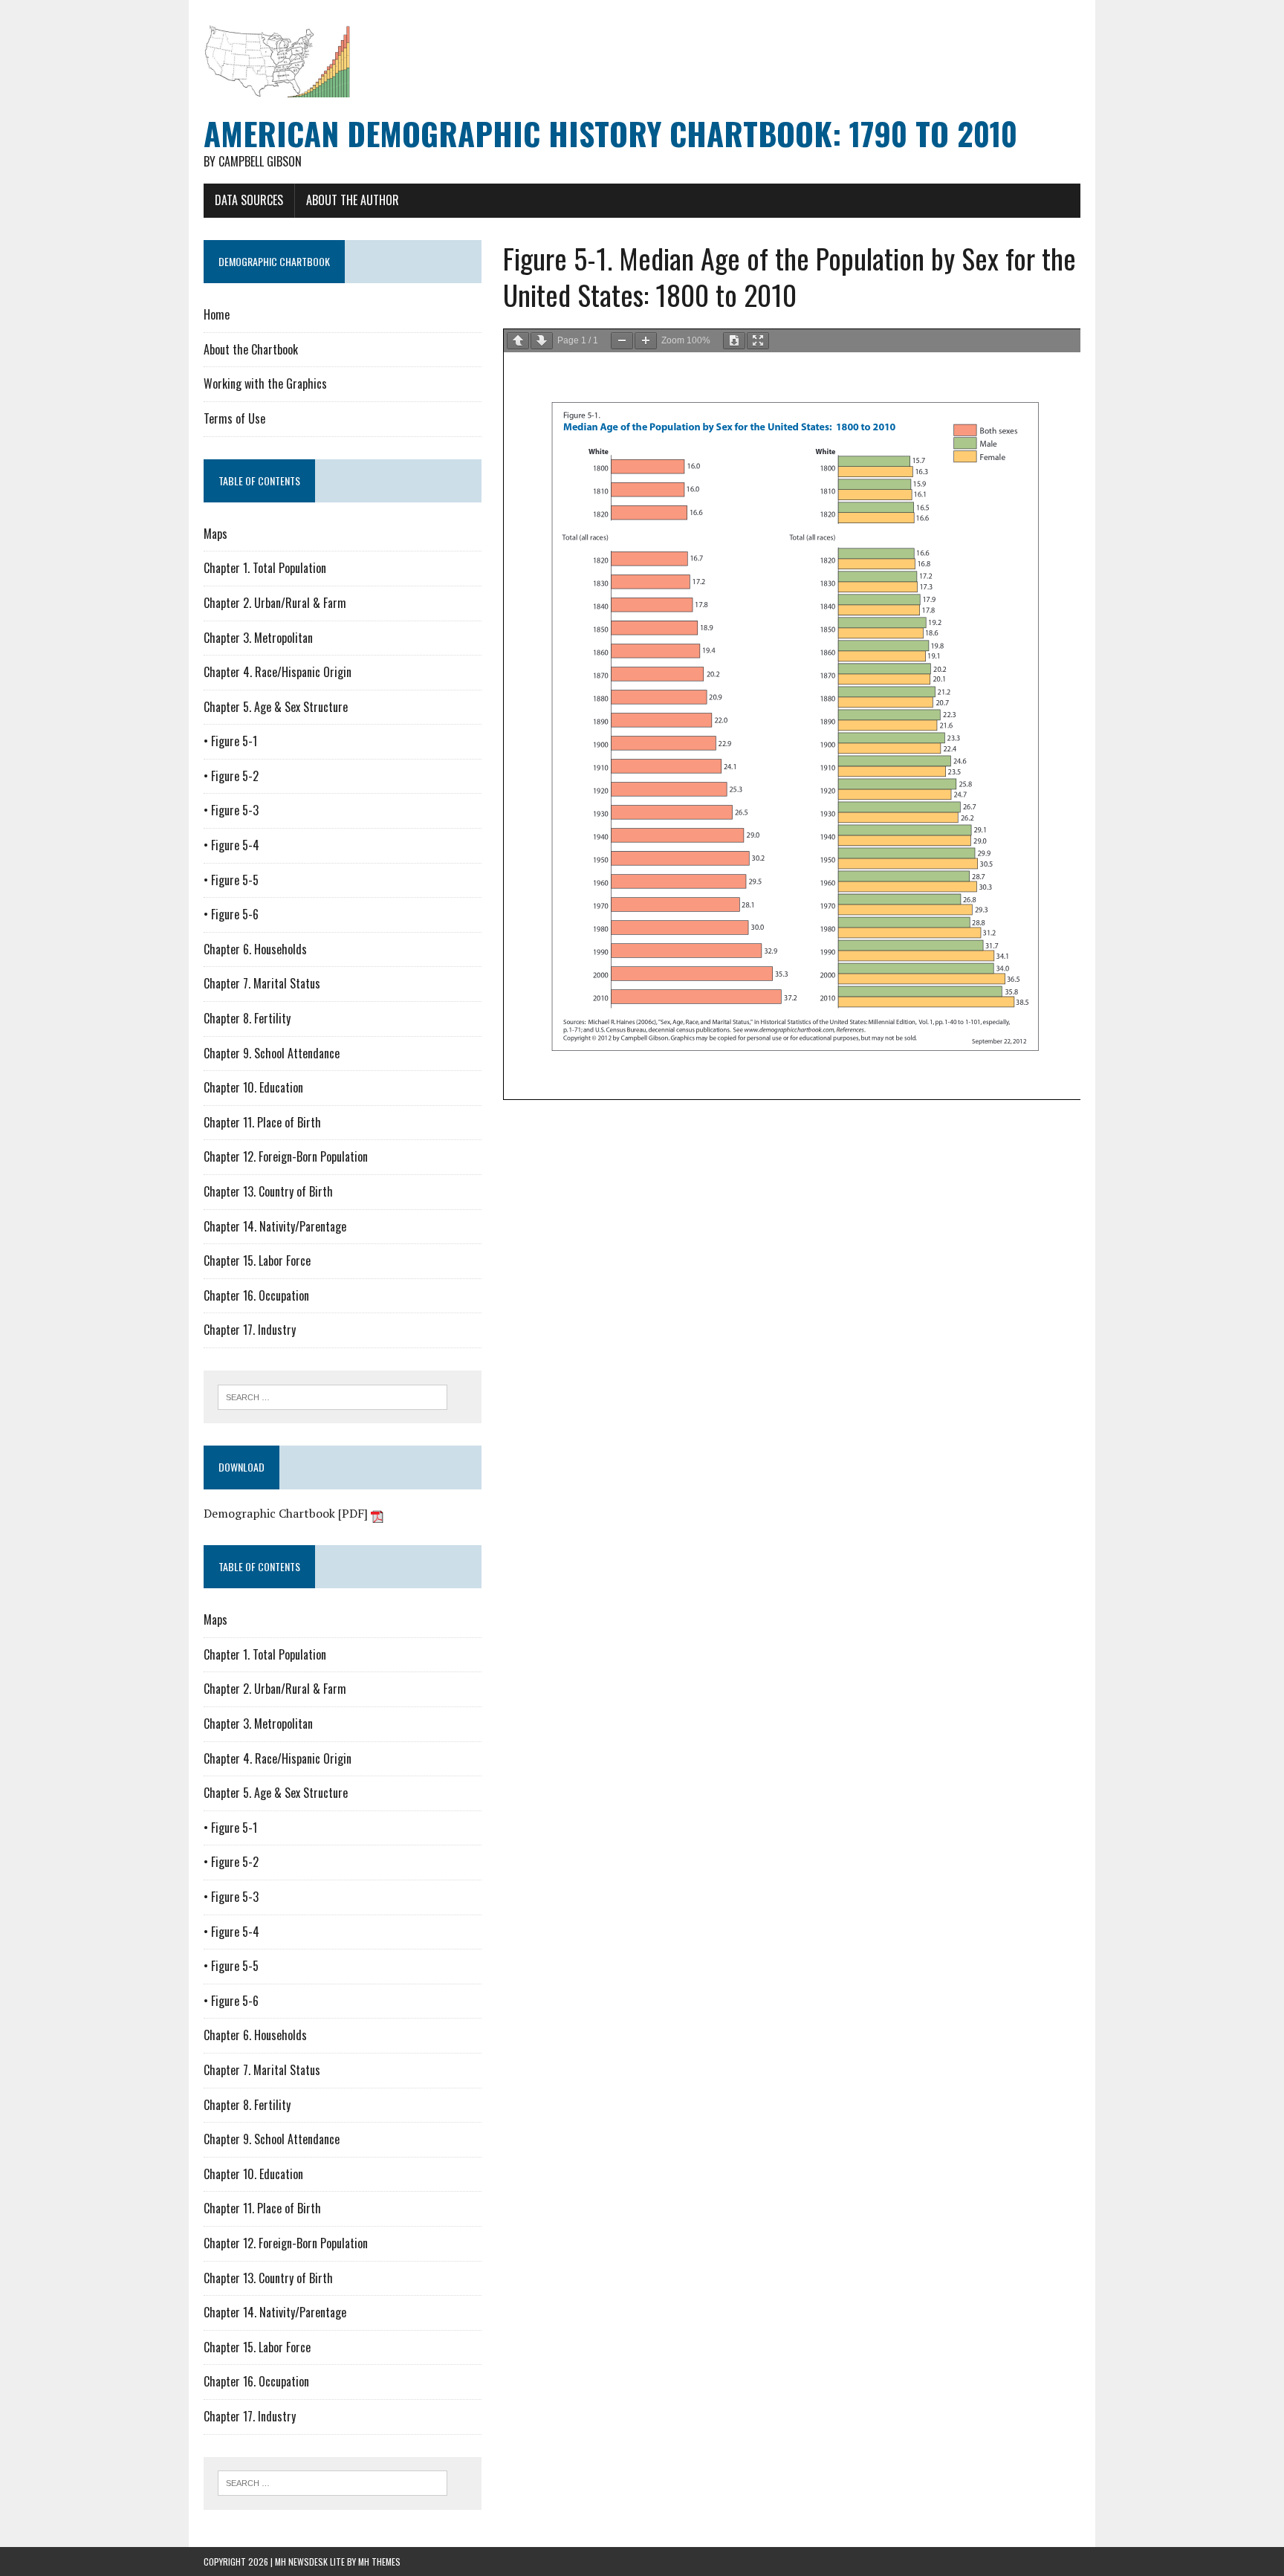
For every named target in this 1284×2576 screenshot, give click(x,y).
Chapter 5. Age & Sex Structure (276, 707)
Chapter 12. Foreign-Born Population (286, 1156)
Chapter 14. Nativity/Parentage (275, 1226)
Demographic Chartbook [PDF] (287, 1513)
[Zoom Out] (622, 341)
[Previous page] (518, 341)
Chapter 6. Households (255, 949)
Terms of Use (234, 418)
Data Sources (249, 200)
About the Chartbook (251, 349)
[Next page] (542, 341)
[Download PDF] (734, 341)
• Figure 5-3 (231, 810)
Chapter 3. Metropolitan (258, 638)
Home (217, 314)
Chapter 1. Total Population (265, 568)
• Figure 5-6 (231, 914)
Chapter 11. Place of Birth (262, 1122)
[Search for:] (333, 1396)
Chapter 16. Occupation (256, 1295)
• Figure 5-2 (231, 776)
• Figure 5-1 (230, 741)
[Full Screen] (758, 341)
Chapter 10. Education (253, 1087)
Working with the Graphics (265, 384)
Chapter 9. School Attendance (272, 1053)
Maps (215, 534)
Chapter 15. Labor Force (257, 1261)
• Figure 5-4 (231, 845)
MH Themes (379, 2562)
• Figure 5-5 (231, 880)
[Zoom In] (646, 341)
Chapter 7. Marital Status (262, 983)
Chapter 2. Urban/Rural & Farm (275, 603)
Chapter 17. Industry (250, 1330)
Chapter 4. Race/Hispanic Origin (278, 672)
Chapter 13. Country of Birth (268, 1191)
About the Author (353, 200)
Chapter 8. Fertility (247, 1018)
